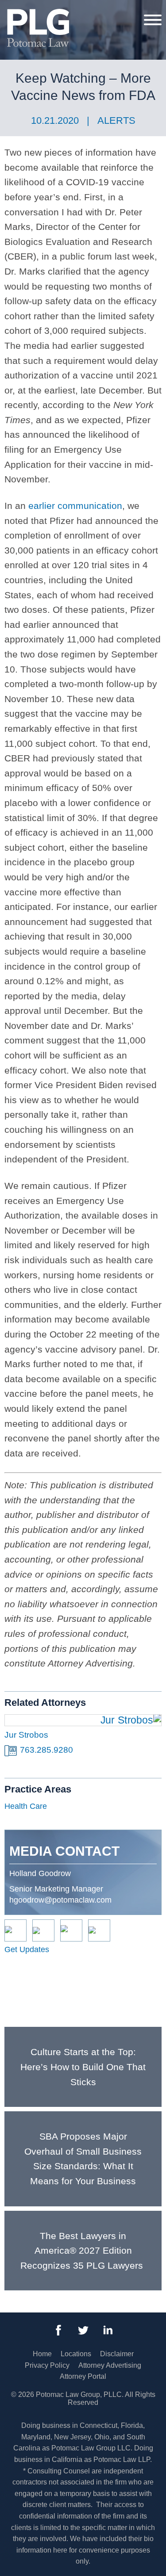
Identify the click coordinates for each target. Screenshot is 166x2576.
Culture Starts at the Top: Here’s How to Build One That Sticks (83, 2067)
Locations (76, 2354)
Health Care (26, 1806)
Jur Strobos (26, 1735)
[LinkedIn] (108, 2330)
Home (42, 2354)
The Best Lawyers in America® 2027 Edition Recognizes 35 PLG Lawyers (83, 2251)
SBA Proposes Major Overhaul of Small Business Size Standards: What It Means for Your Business (83, 2159)
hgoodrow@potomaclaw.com (60, 1900)
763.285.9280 (46, 1750)
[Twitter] (83, 2330)
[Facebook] (58, 2330)
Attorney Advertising (110, 2365)
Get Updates (27, 1949)
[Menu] (153, 19)
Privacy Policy (47, 2365)
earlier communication (75, 506)
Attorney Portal (83, 2376)
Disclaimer (117, 2354)
